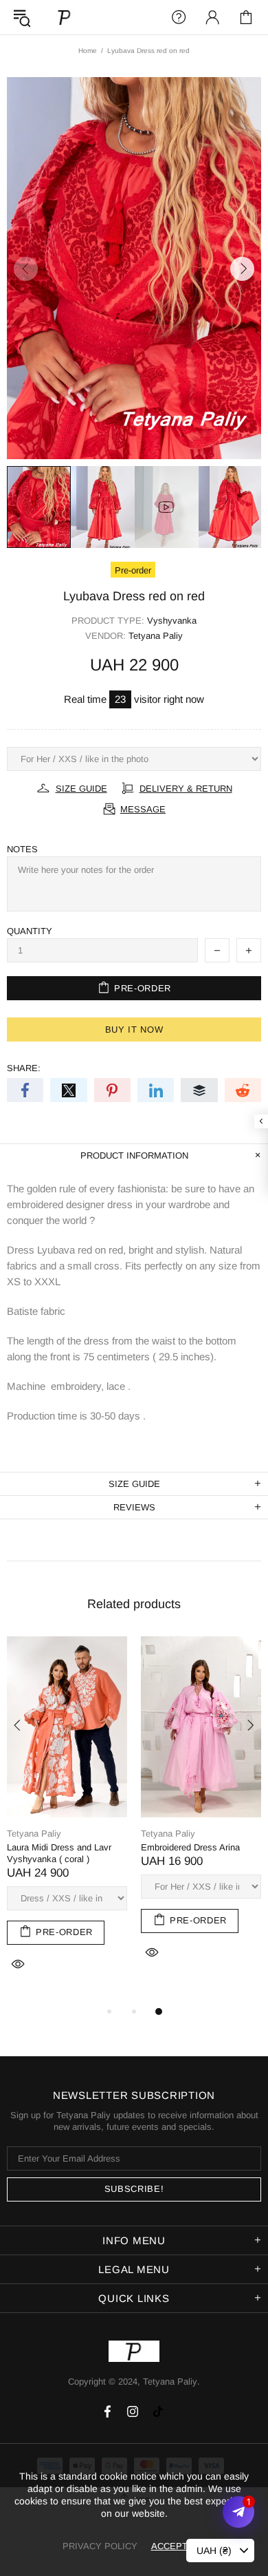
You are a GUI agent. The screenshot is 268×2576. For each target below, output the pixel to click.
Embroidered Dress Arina (190, 1847)
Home (88, 51)
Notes (22, 849)
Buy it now (134, 1030)
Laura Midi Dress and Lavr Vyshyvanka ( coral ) (59, 1853)
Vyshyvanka (172, 621)
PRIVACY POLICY (100, 2546)
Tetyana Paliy (65, 17)
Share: (24, 1068)
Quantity (30, 931)
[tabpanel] (67, 1820)
